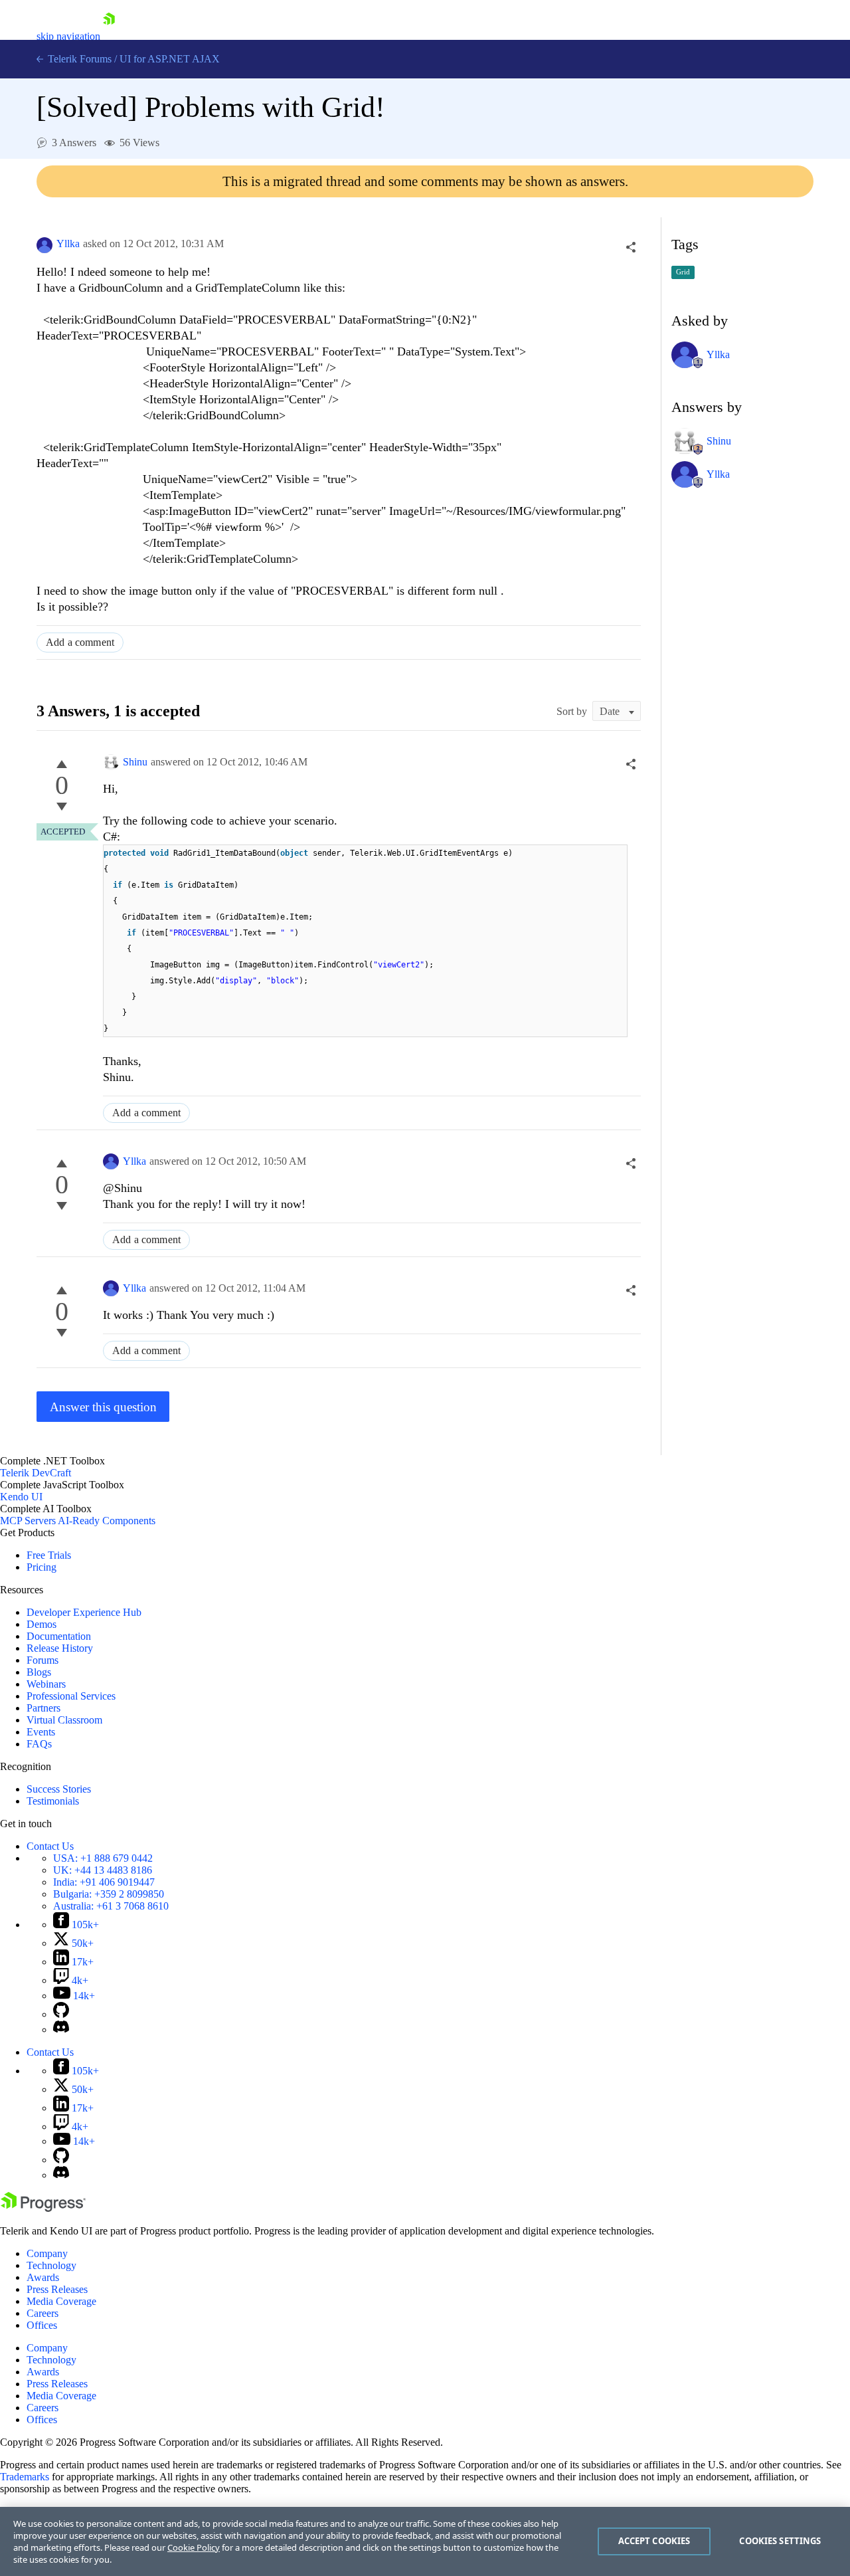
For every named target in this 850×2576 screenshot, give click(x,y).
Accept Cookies (654, 2541)
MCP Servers (28, 1521)
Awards (43, 2277)
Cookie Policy (194, 2547)
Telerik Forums (78, 59)
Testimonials (53, 1801)
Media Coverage (61, 2301)
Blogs (39, 1672)
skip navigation (68, 36)
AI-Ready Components (107, 1521)
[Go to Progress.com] (43, 2208)
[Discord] (61, 2030)
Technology (51, 2265)
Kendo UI (21, 1497)
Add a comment (80, 642)
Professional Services (71, 1696)
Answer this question (103, 1407)
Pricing (42, 1567)
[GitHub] (61, 2014)
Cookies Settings (780, 2541)
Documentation (59, 1636)
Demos (42, 1624)
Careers (42, 2313)
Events (41, 1732)
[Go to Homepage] (109, 36)
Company (47, 2253)
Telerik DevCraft (36, 1473)
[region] (425, 2541)
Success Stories (59, 1789)
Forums (42, 1660)
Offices (42, 2325)
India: (104, 1882)
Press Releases (57, 2289)
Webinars (46, 1684)
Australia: (111, 1906)
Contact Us (50, 1846)
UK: (103, 1870)
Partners (43, 1708)
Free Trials (49, 1555)
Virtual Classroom (64, 1720)
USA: (103, 1858)
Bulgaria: (109, 1894)
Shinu (135, 762)
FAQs (39, 1744)
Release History (60, 1648)
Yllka (68, 244)
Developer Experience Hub (84, 1612)
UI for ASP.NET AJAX (170, 59)
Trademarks (25, 2477)
